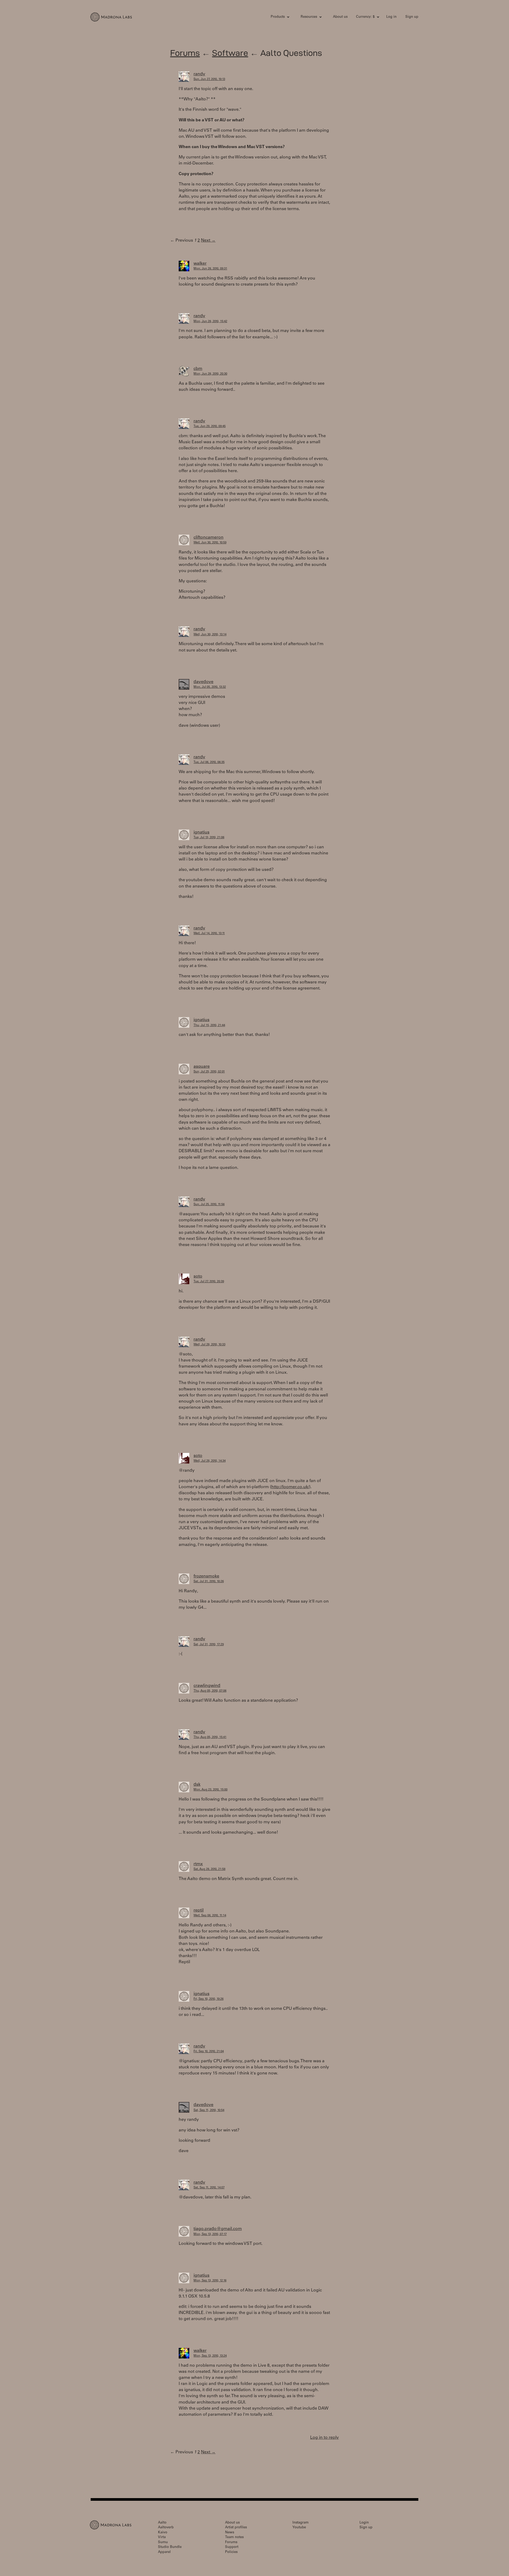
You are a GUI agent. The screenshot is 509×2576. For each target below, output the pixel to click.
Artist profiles (236, 2528)
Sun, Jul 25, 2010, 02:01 (209, 1072)
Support (232, 2547)
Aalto (162, 2523)
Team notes (234, 2537)
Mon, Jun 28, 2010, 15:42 (210, 322)
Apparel (164, 2552)
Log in (391, 17)
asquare (202, 1067)
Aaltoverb (166, 2528)
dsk (197, 1785)
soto (198, 1276)
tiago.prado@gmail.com (218, 2229)
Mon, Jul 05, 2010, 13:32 (210, 687)
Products (278, 17)
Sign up (412, 17)
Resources (309, 17)
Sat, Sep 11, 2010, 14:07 (209, 2188)
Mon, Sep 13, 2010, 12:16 (210, 2281)
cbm (198, 369)
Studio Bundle (170, 2547)
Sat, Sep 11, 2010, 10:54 (209, 2110)
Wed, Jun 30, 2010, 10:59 (210, 543)
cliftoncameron (209, 538)
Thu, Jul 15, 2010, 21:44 (209, 1025)
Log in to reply (324, 2438)
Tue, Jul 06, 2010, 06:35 (209, 762)
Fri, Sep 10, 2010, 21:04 (209, 2052)
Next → (208, 241)
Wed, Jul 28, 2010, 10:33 (209, 1345)
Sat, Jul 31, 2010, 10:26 (209, 1582)
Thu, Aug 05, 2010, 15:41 (210, 1737)
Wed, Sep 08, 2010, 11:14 (210, 1916)
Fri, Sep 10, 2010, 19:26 (209, 1999)
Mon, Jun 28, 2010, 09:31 (210, 269)
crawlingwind (207, 1686)
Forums (185, 53)
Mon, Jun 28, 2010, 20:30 (210, 374)
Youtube (299, 2528)
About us (340, 17)
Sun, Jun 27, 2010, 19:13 (209, 79)
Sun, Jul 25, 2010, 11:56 (209, 1205)
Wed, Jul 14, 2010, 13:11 (209, 934)
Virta (162, 2537)
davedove (203, 682)
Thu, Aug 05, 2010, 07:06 (210, 1691)
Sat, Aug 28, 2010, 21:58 (209, 1869)
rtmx (198, 1864)
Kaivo (163, 2533)
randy (199, 74)
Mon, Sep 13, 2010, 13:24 (210, 2356)
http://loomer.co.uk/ (290, 1487)
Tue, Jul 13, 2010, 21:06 (209, 838)
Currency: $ (365, 17)
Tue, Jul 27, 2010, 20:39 (209, 1282)
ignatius (201, 832)
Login (364, 2523)
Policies (231, 2552)
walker (200, 264)
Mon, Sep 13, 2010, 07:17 (210, 2234)
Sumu (163, 2542)
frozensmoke (206, 1576)
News (230, 2533)
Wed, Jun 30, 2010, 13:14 (210, 635)
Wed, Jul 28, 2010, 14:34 (210, 1461)
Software (230, 53)
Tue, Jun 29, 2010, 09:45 (210, 426)
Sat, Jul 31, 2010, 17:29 (209, 1645)
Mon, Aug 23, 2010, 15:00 (210, 1790)
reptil (199, 1910)
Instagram (300, 2523)
